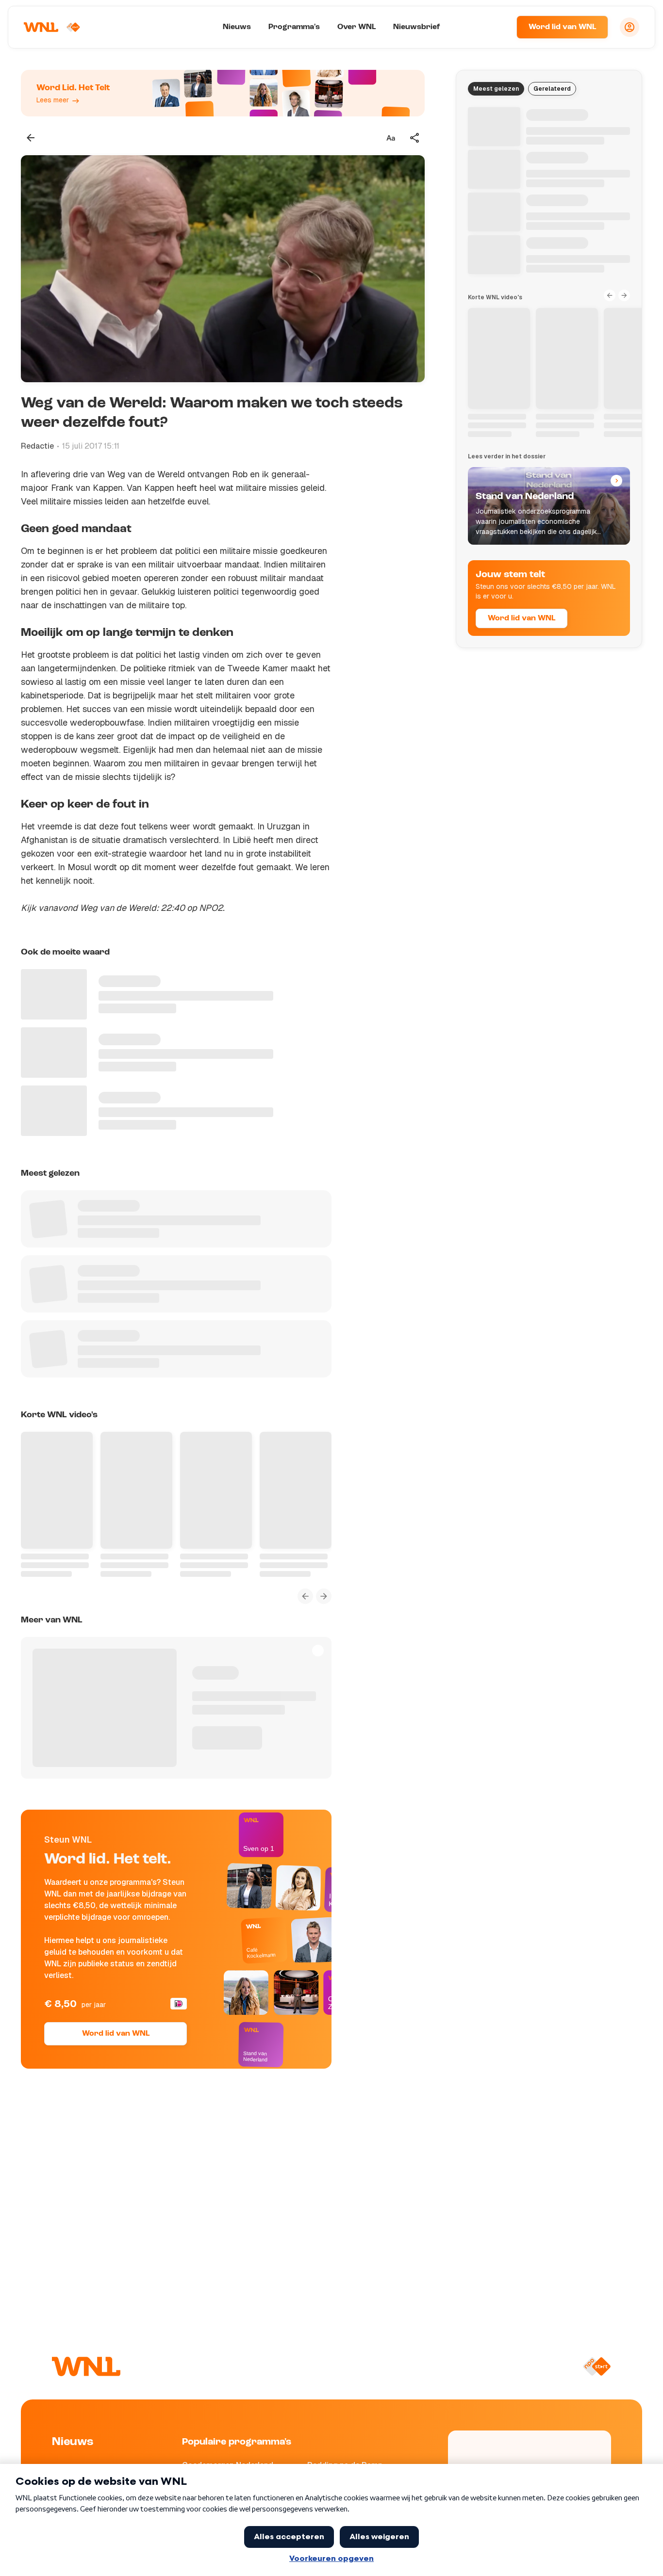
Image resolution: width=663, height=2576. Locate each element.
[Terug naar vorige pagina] (31, 138)
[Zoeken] (497, 27)
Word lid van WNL (562, 27)
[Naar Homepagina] (52, 27)
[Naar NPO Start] (597, 2366)
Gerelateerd (552, 89)
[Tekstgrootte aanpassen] (391, 138)
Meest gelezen (496, 89)
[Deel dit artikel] (415, 138)
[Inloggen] (630, 27)
